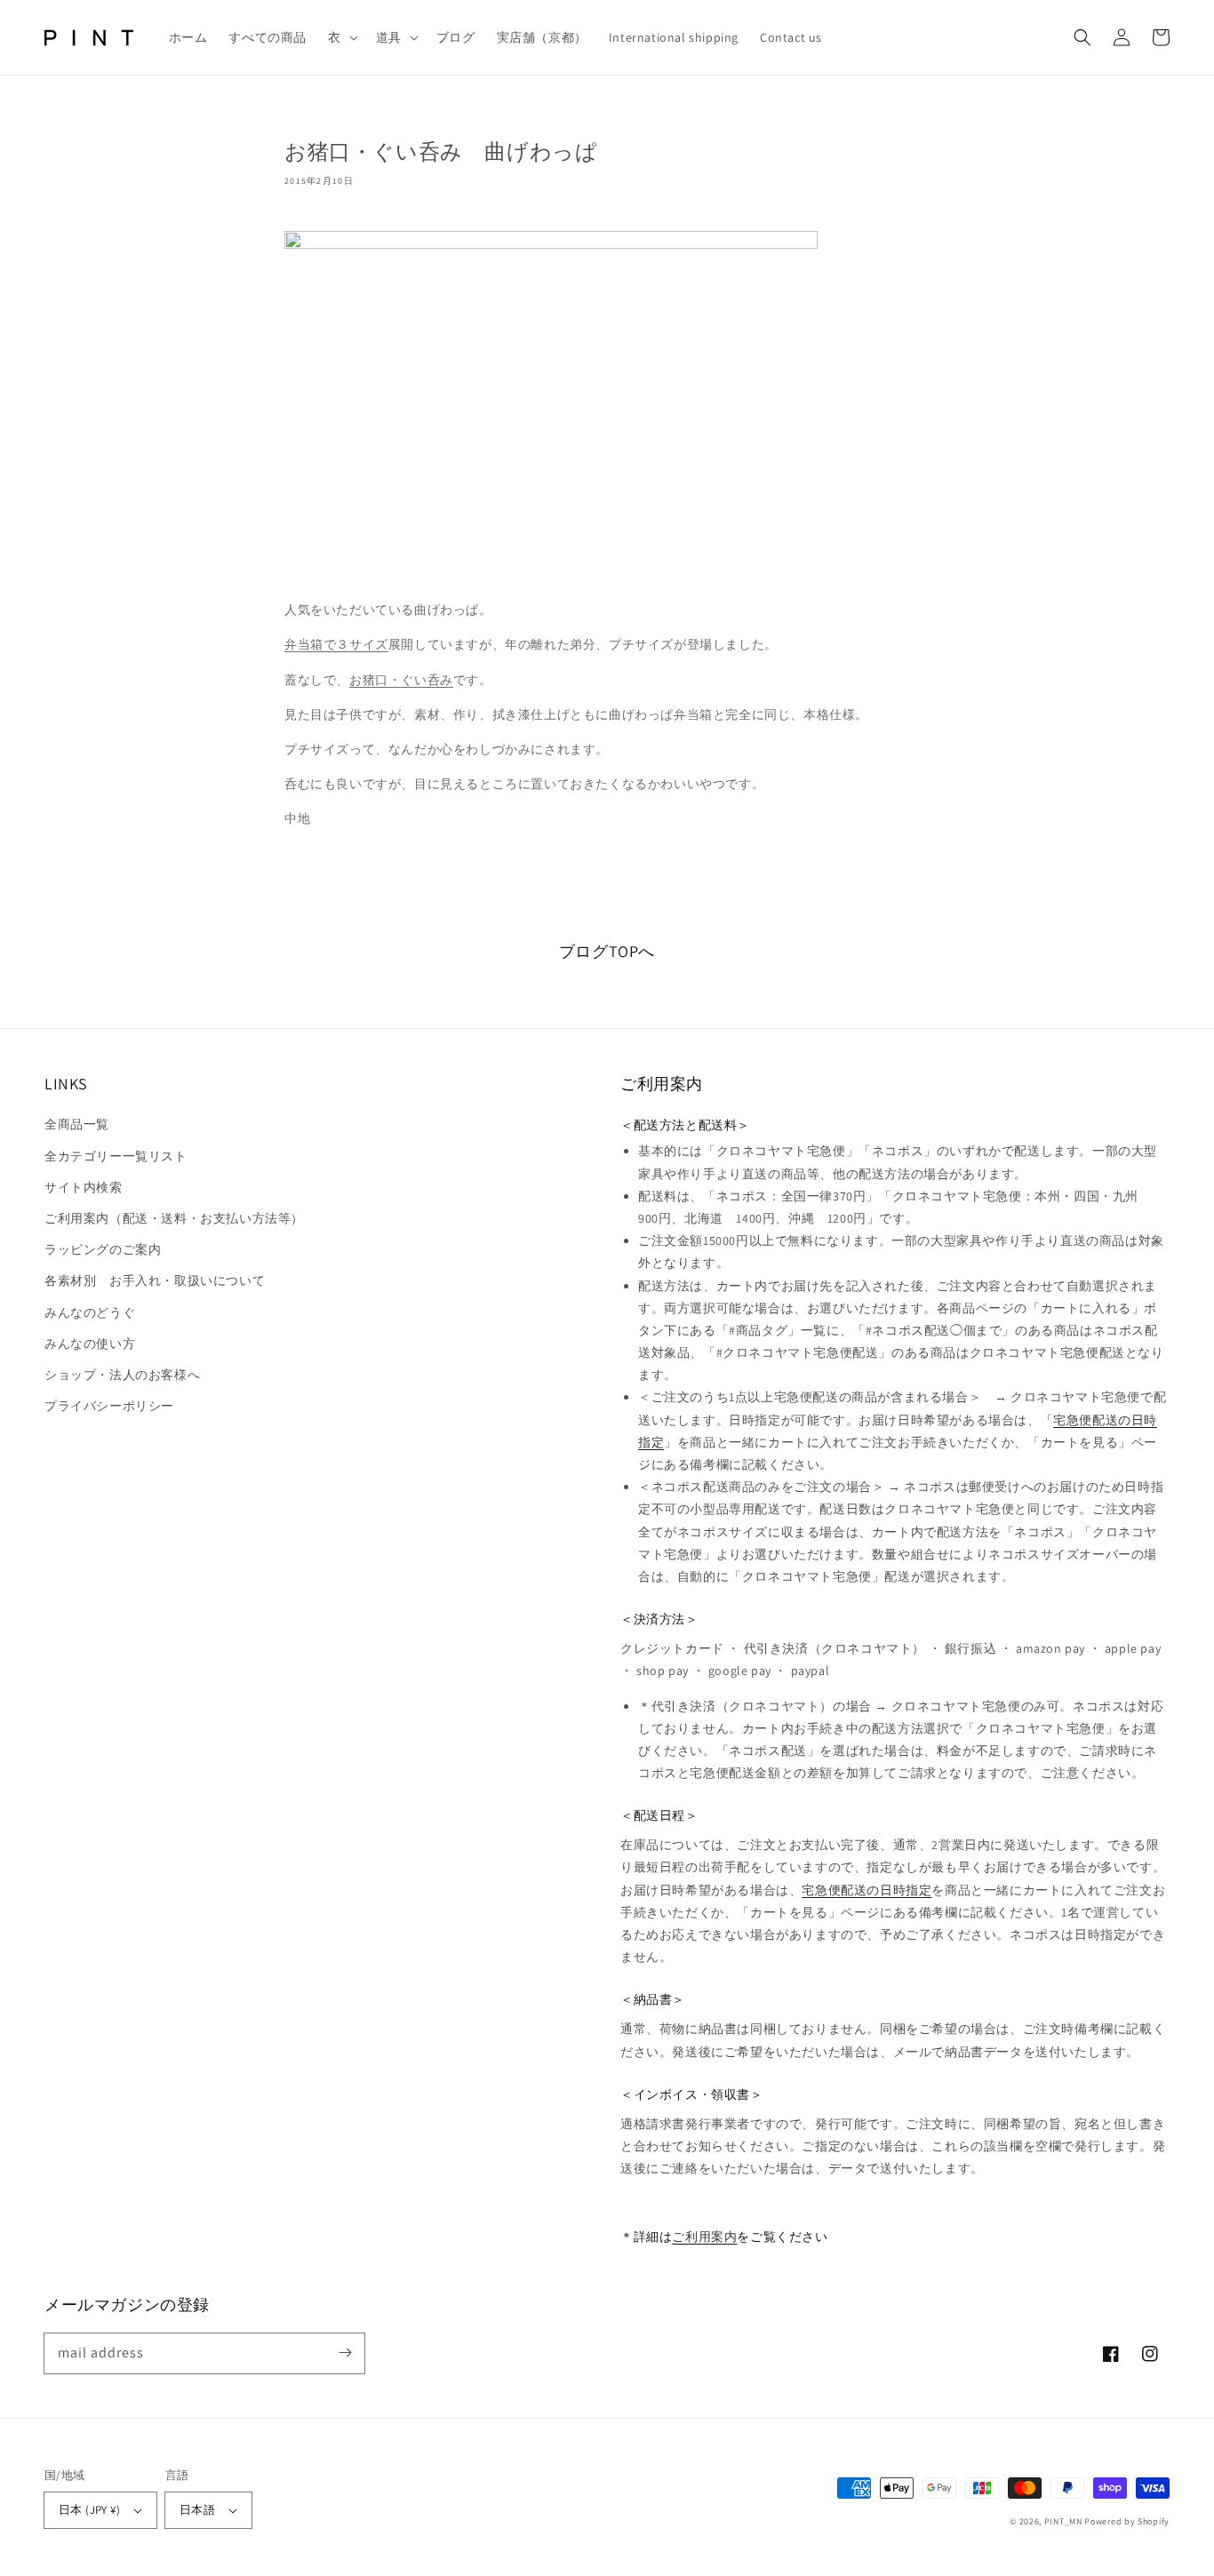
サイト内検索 (84, 1187)
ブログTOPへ (607, 951)
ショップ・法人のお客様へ (122, 1375)
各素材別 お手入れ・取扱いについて (155, 1280)
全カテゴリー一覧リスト (116, 1156)
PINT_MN (1063, 2521)
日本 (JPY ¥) (89, 2510)
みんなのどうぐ (90, 1312)
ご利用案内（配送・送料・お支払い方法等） (174, 1218)
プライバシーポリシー (109, 1406)
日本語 (197, 2510)
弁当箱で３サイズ (336, 644)
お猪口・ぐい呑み (401, 680)
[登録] (345, 2353)
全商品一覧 (77, 1124)
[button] (341, 37)
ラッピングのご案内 (103, 1249)
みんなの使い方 (90, 1344)
